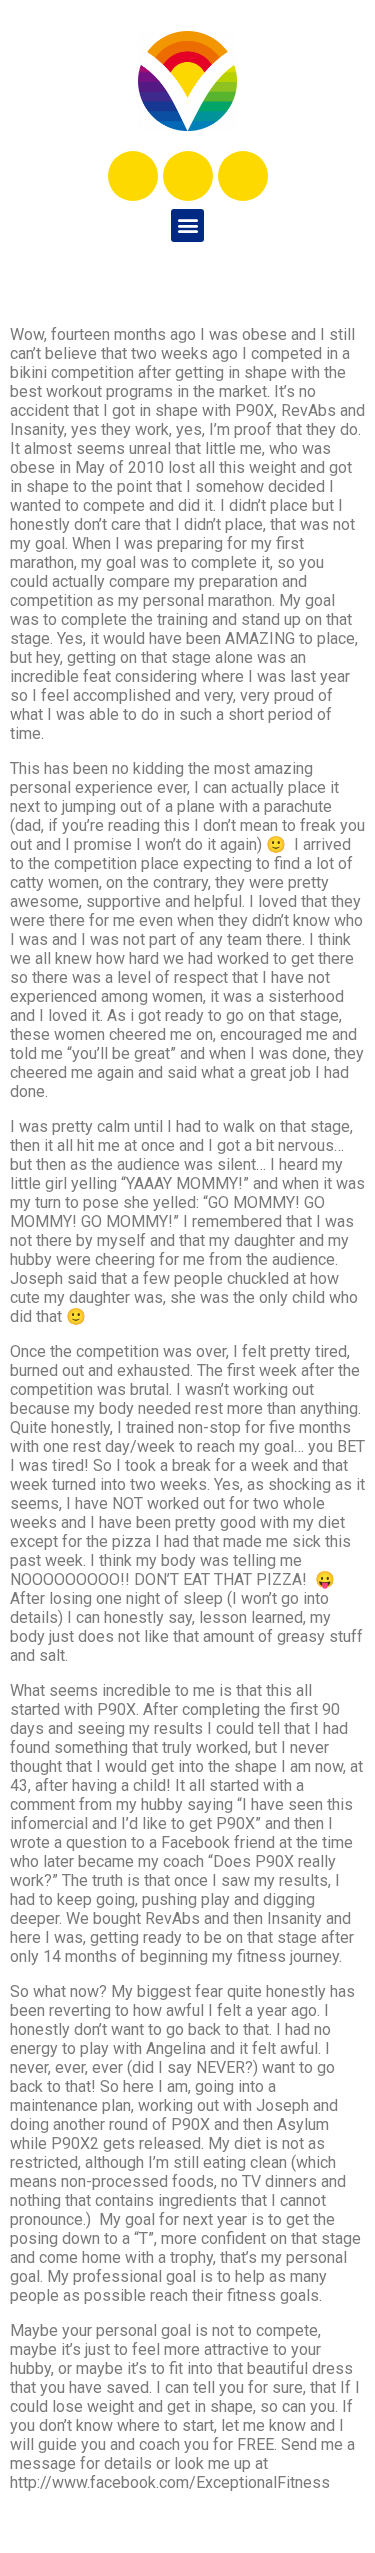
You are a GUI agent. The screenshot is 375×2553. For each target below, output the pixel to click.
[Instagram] (188, 176)
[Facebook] (133, 176)
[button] (187, 225)
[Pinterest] (243, 176)
